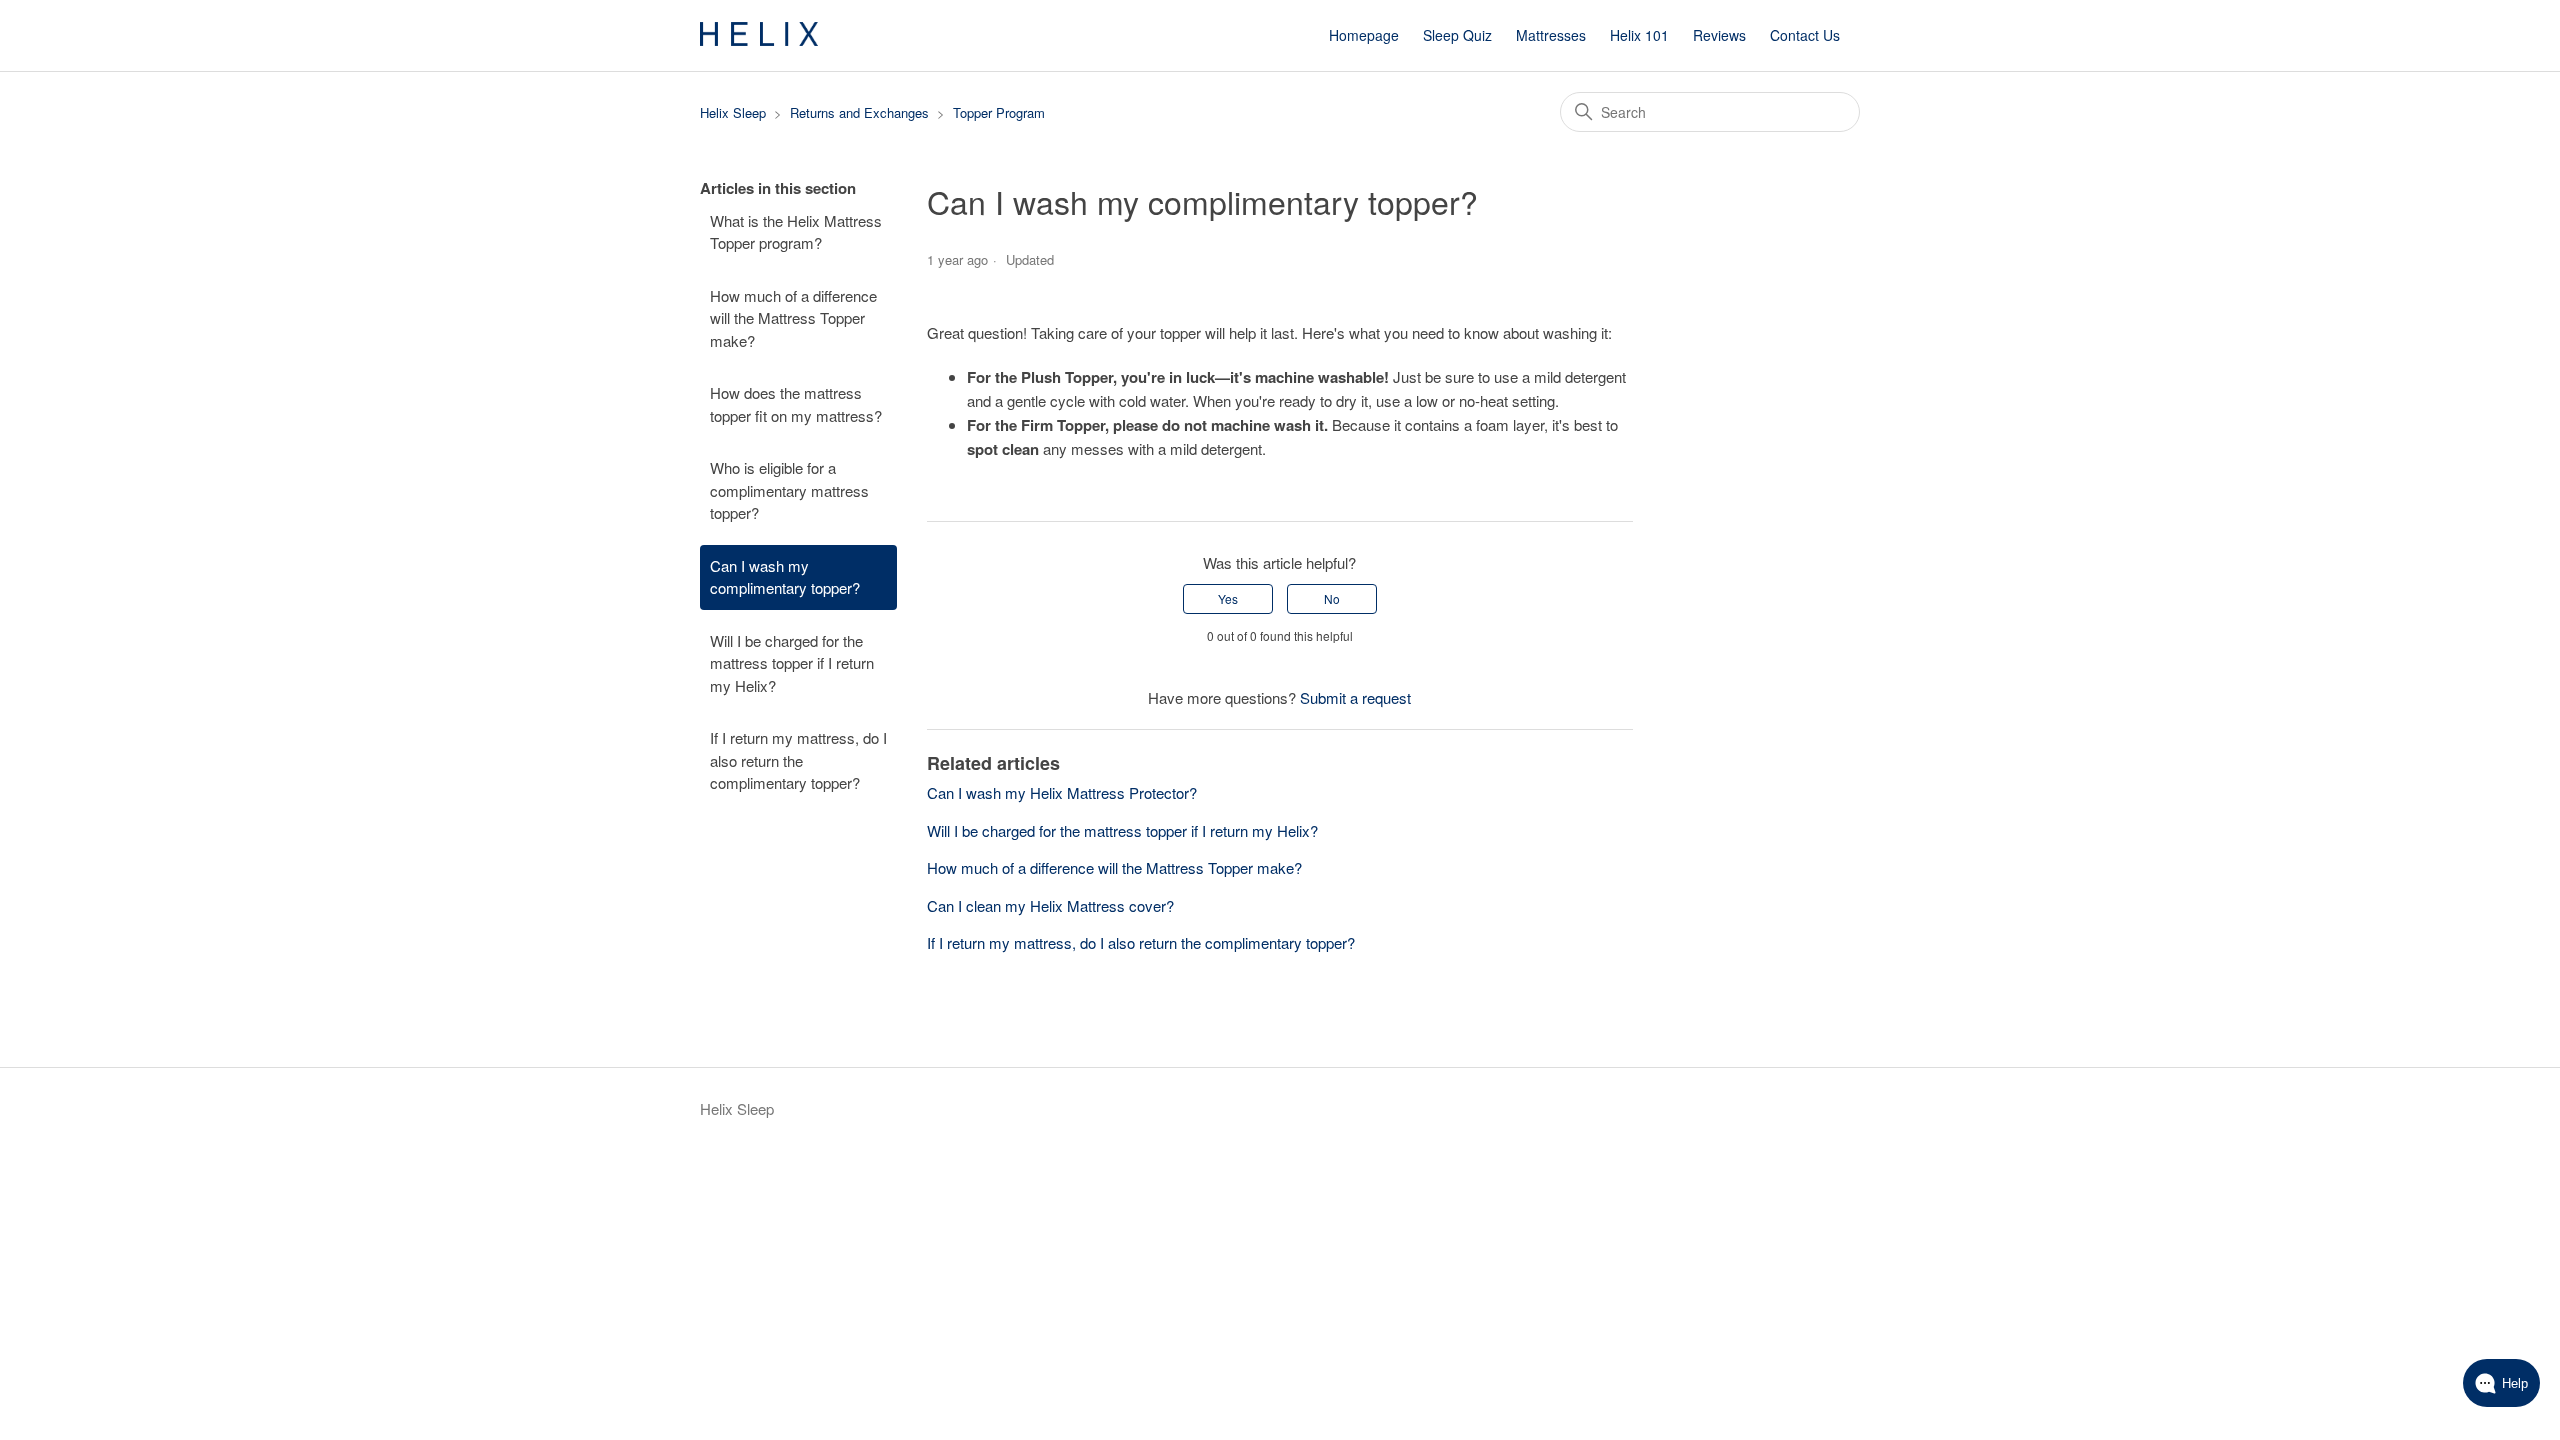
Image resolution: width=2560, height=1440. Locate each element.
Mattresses (1551, 35)
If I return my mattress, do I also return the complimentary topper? (798, 760)
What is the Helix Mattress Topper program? (796, 232)
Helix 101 (1639, 35)
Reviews (1719, 35)
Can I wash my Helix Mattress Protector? (1062, 792)
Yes (1228, 598)
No (1332, 598)
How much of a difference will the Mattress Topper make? (793, 318)
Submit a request (1355, 697)
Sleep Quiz (1457, 35)
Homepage (1364, 35)
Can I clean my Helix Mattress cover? (1050, 905)
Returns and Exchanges (859, 112)
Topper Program (999, 112)
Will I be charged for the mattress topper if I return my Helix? (792, 663)
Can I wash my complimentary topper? (785, 577)
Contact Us (1805, 35)
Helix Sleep (733, 112)
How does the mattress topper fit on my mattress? (796, 404)
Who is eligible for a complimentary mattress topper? (789, 490)
